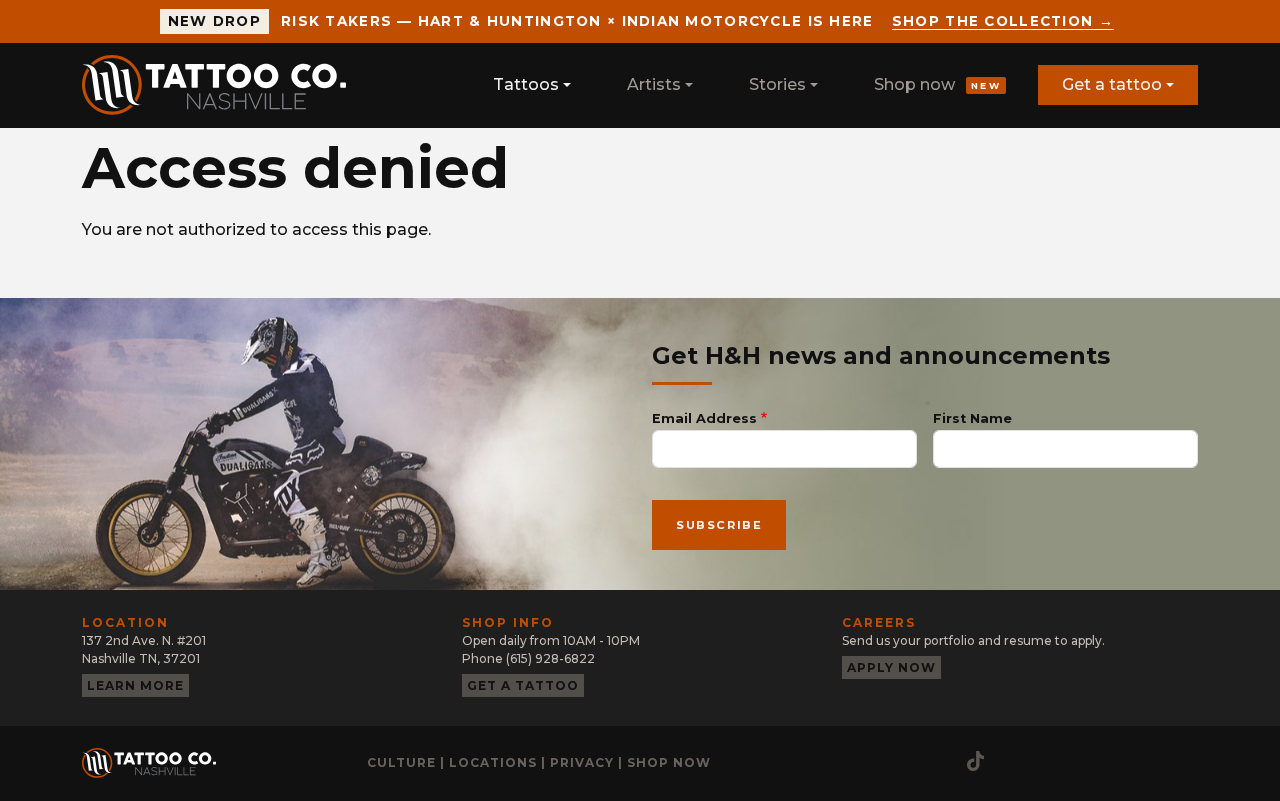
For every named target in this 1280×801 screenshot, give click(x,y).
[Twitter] (937, 761)
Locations (493, 762)
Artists (654, 84)
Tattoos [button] (526, 84)
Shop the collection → (1003, 21)
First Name (972, 418)
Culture (401, 762)
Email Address (704, 418)
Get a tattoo (1112, 84)
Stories (777, 84)
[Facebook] (897, 761)
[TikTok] (975, 761)
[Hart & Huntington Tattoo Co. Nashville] (222, 85)
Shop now (937, 84)
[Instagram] (857, 761)
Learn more (135, 685)
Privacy (582, 762)
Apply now (891, 667)
